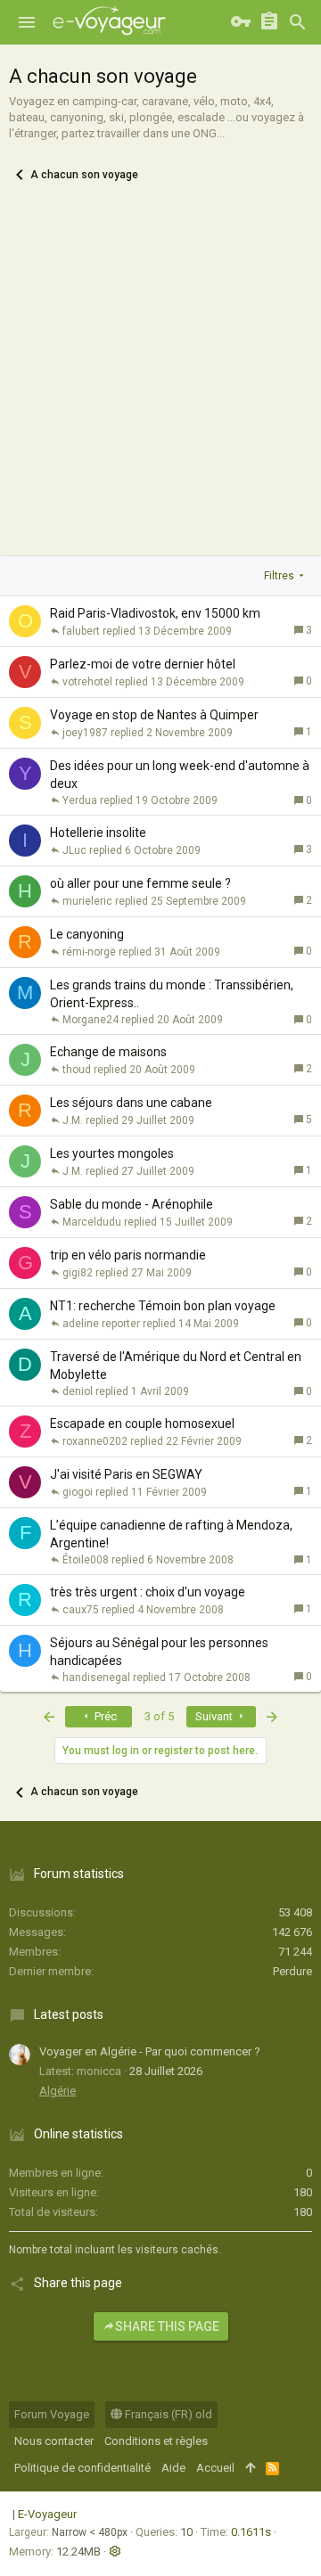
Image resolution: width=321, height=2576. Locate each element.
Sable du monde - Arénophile (132, 1204)
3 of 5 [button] (159, 1716)
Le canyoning (87, 934)
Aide (173, 2468)
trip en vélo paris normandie (128, 1255)
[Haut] (250, 2468)
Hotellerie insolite (98, 833)
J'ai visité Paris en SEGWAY (126, 1474)
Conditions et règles (156, 2441)
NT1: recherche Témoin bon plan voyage (163, 1306)
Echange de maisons (108, 1052)
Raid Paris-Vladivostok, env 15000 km (155, 613)
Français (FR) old (167, 2414)
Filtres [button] (279, 576)
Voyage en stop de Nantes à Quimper (154, 715)
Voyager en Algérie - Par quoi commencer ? (150, 2051)
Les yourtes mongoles (112, 1153)
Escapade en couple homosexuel (142, 1423)
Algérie (58, 2091)
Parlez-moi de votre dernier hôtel (143, 664)
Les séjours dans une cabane (131, 1103)
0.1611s (251, 2532)
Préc (104, 1716)
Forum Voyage (52, 2414)
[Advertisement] (160, 387)
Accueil (215, 2468)
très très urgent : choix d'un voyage (148, 1592)
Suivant (215, 1716)
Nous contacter (54, 2441)
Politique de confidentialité (82, 2468)
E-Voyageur (47, 2514)
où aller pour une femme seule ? (140, 883)
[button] (27, 22)
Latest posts (69, 2014)
